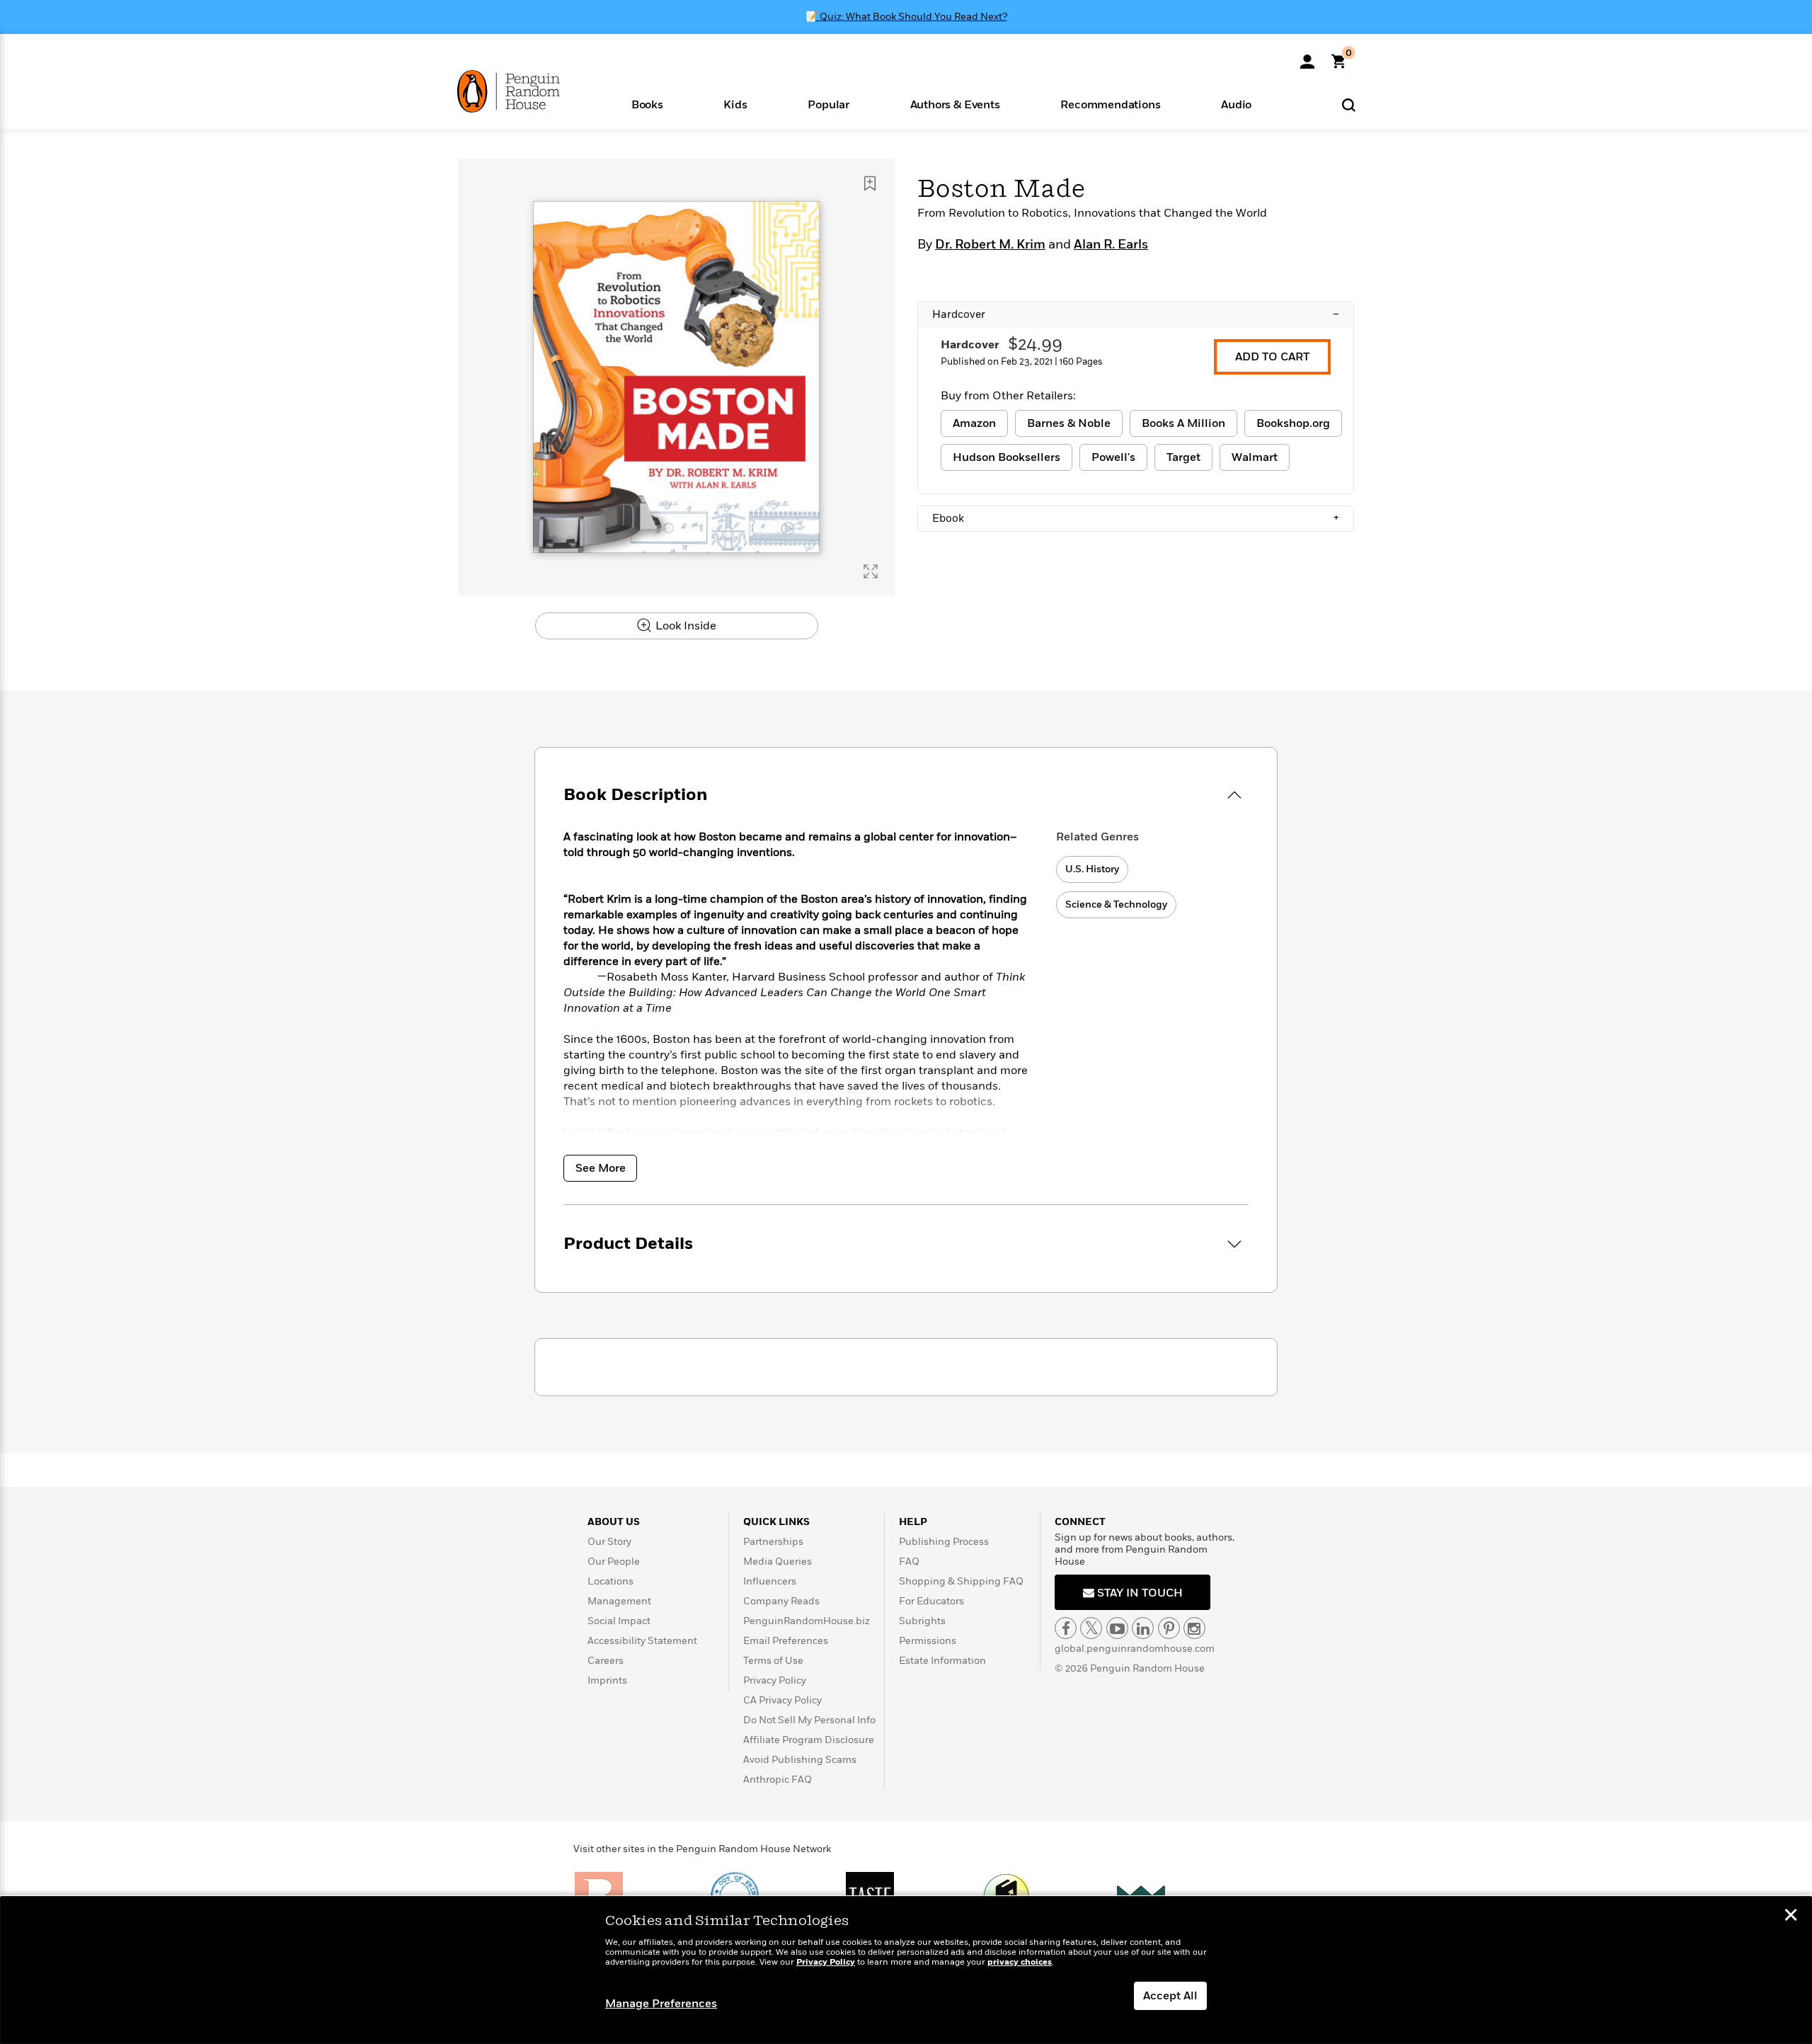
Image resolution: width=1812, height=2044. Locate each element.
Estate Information (942, 1661)
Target (1183, 457)
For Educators (931, 1601)
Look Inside (684, 626)
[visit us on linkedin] (1143, 1628)
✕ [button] (1791, 1917)
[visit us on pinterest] (1169, 1628)
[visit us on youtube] (1117, 1628)
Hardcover (1136, 314)
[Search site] (1349, 104)
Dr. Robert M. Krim (990, 245)
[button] (647, 104)
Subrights (922, 1621)
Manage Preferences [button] (661, 2004)
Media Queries (778, 1561)
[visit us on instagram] (1194, 1628)
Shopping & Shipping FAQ (961, 1581)
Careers (606, 1661)
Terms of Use (773, 1661)
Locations (610, 1581)
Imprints (607, 1680)
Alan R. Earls (1111, 245)
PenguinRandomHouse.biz (807, 1621)
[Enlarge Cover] (871, 571)
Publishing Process (944, 1542)
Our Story (609, 1542)
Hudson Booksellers (1007, 457)
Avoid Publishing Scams (800, 1760)
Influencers (770, 1581)
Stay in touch (1139, 1593)
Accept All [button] (1170, 1996)
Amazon (974, 423)
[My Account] (1307, 57)
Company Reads (781, 1601)
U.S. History (1092, 869)
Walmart (1255, 457)
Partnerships (773, 1542)
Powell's (1113, 457)
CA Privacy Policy (782, 1700)
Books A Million (1183, 423)
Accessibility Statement (642, 1641)
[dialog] (906, 1970)
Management (619, 1601)
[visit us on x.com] (1091, 1628)
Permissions (928, 1641)
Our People (614, 1561)
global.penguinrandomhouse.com (1135, 1649)
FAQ (909, 1561)
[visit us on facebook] (1066, 1628)
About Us (614, 1522)
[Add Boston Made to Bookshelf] (870, 183)
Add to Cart (1272, 357)
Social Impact (619, 1621)
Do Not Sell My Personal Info (809, 1720)
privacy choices (1020, 1962)
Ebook (1136, 518)
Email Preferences (786, 1641)
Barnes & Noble (1069, 423)
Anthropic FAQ (778, 1780)
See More (601, 1168)
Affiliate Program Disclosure (809, 1740)
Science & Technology (1116, 904)
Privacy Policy (775, 1680)
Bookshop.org (1293, 423)
